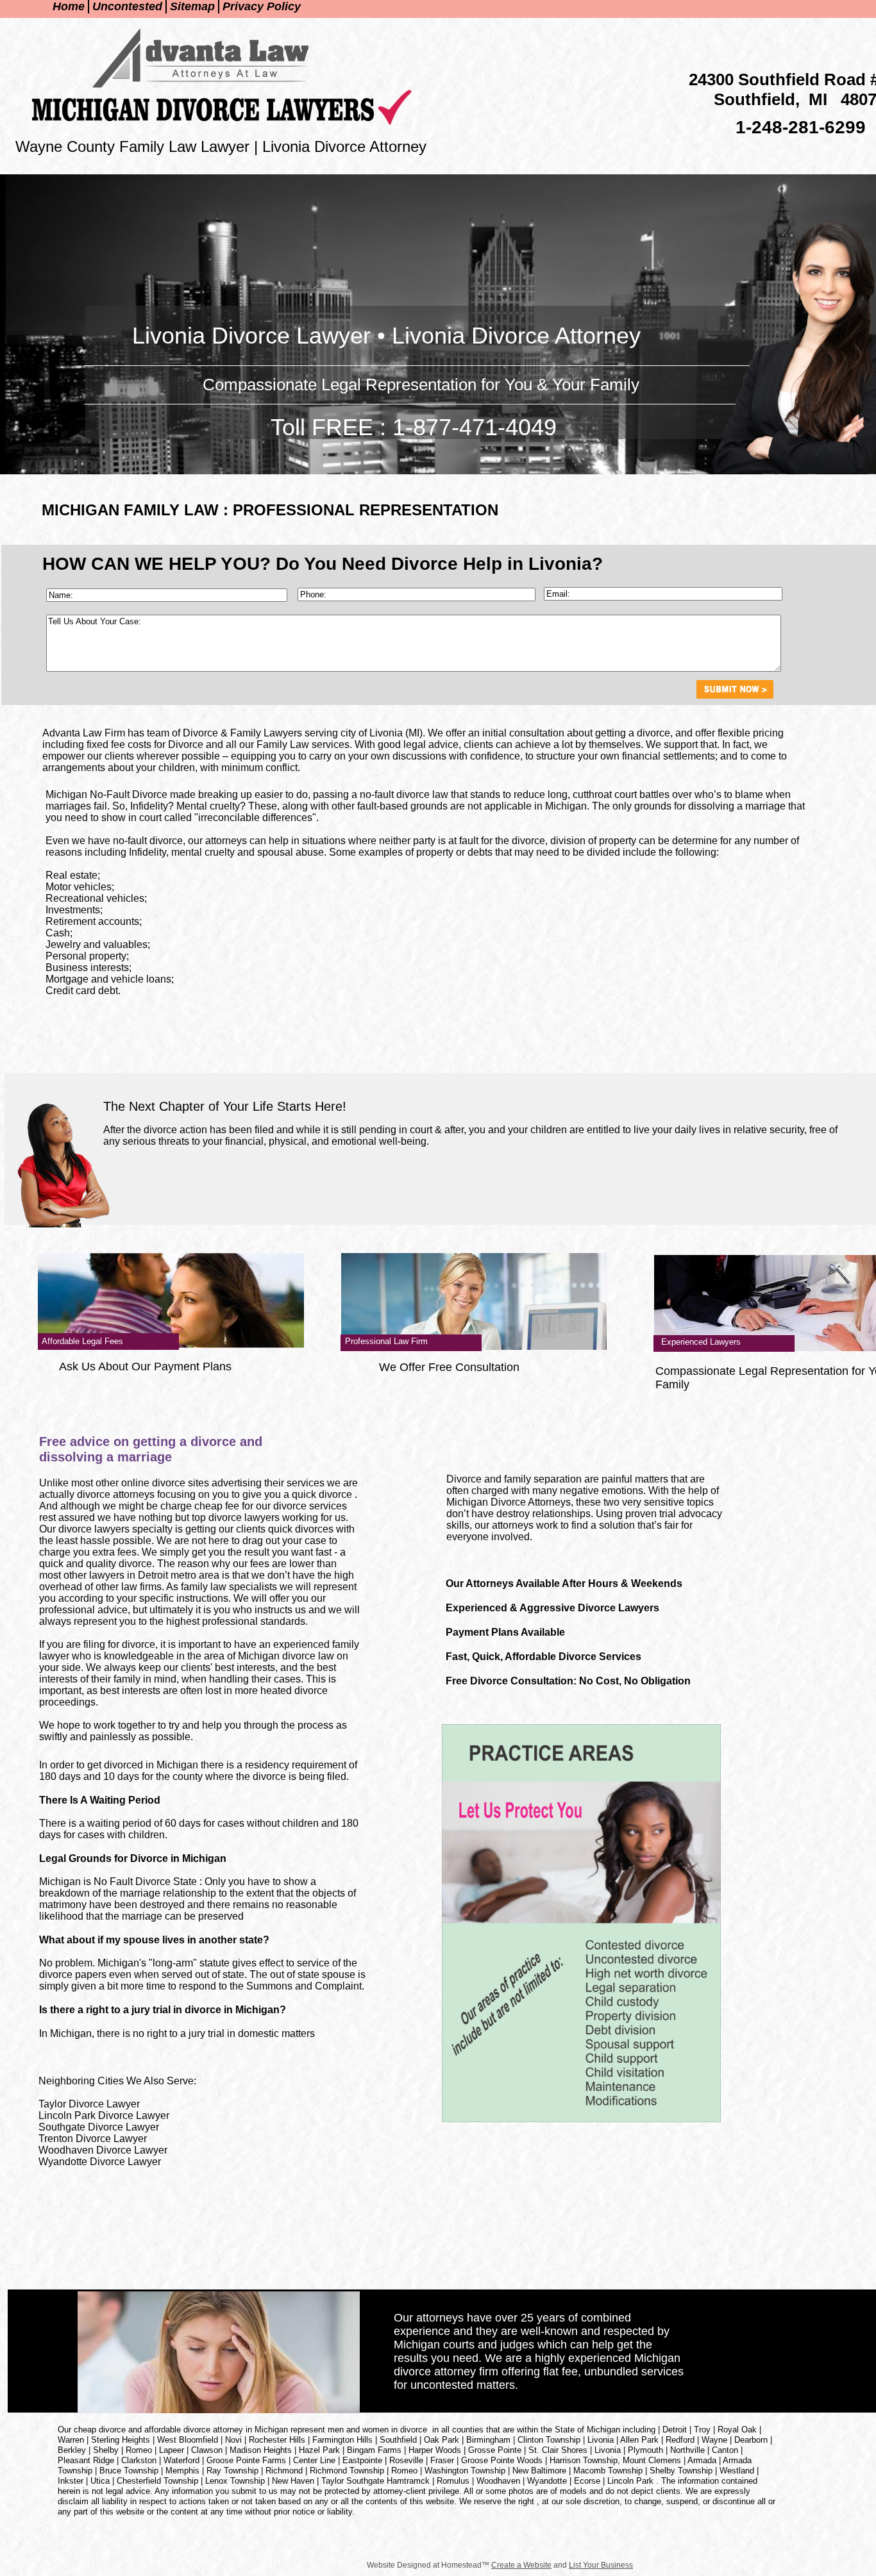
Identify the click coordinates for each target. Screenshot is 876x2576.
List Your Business (601, 2565)
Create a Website (521, 2565)
